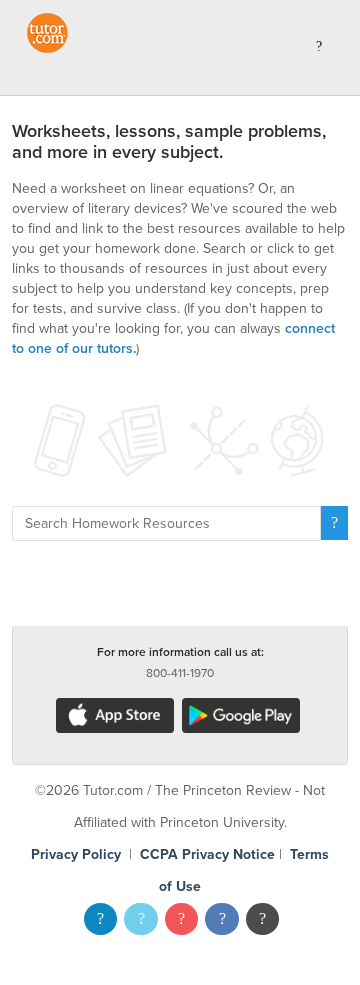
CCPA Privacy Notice (207, 854)
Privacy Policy (76, 854)
